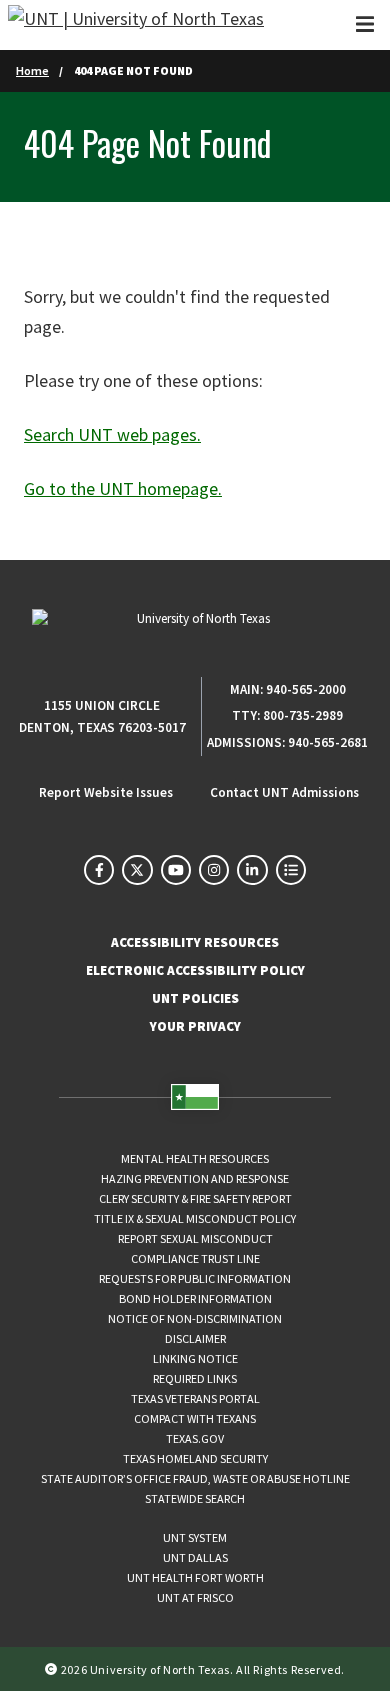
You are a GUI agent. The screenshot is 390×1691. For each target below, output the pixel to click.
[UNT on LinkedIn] (252, 870)
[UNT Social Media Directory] (291, 870)
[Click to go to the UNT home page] (136, 25)
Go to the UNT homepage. (123, 488)
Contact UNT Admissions (284, 792)
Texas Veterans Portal (195, 1398)
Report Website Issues (106, 792)
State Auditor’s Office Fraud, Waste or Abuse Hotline (195, 1478)
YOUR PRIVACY (195, 1026)
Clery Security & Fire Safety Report (195, 1198)
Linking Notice (195, 1358)
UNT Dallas (195, 1557)
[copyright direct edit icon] (53, 1668)
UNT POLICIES (195, 998)
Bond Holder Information (195, 1298)
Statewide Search (195, 1498)
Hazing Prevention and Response (195, 1178)
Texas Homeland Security (195, 1458)
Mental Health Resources (195, 1158)
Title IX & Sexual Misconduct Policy (195, 1218)
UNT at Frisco (195, 1597)
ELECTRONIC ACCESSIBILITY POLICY (195, 970)
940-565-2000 (306, 689)
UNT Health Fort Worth (195, 1577)
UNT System (195, 1537)
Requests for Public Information (195, 1278)
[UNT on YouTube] (176, 870)
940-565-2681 (328, 742)
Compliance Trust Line (195, 1258)
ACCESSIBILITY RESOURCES (195, 942)
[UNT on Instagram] (214, 870)
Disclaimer (195, 1338)
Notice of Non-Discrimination (195, 1318)
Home (32, 70)
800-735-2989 (303, 715)
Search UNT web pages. (112, 434)
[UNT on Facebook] (99, 870)
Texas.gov (195, 1438)
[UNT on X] (137, 870)
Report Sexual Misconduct (195, 1238)
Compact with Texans (195, 1418)
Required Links (195, 1378)
